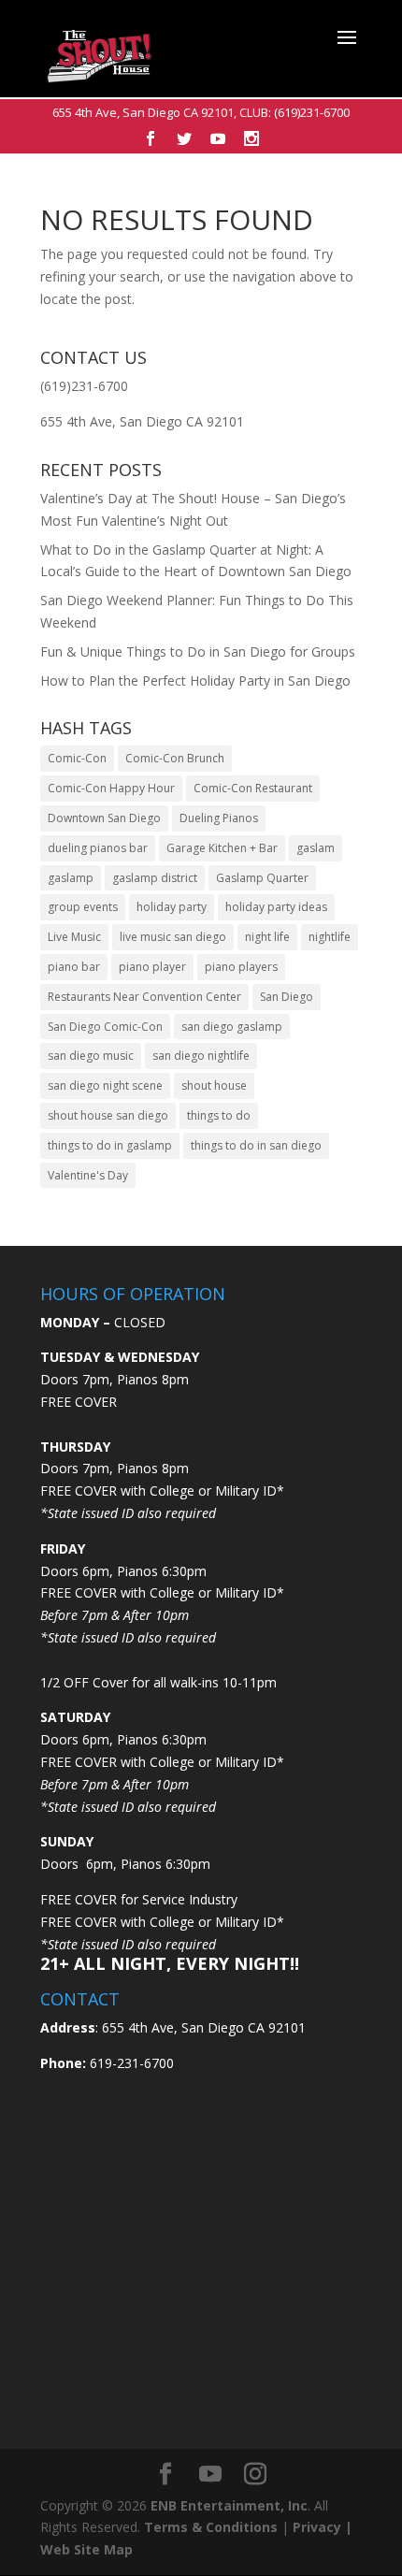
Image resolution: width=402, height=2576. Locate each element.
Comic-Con (77, 758)
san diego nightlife (201, 1056)
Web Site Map (86, 2549)
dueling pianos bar (98, 848)
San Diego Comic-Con (105, 1027)
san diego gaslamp (232, 1027)
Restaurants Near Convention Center (144, 997)
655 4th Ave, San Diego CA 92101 (143, 112)
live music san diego (173, 937)
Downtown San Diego (104, 818)
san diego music (91, 1056)
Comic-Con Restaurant (253, 788)
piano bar (74, 967)
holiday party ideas (276, 907)
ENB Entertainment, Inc (229, 2505)
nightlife (330, 937)
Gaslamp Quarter (262, 878)
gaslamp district (155, 878)
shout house (214, 1085)
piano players (241, 967)
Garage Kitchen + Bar (222, 848)
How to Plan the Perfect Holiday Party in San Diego (195, 680)
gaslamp (71, 878)
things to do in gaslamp (110, 1145)
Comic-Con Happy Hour (111, 788)
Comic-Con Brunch (175, 758)
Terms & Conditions (211, 2527)
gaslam (316, 848)
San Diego (287, 997)
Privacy (317, 2527)
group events (83, 907)
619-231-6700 (130, 2063)
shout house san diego (108, 1115)
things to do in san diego (256, 1145)
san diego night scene (105, 1085)
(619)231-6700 (312, 112)
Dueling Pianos (219, 818)
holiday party (172, 907)
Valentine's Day (88, 1175)
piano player (152, 967)
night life (267, 937)
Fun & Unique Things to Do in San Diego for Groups (198, 651)
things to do (219, 1115)
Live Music (74, 937)
